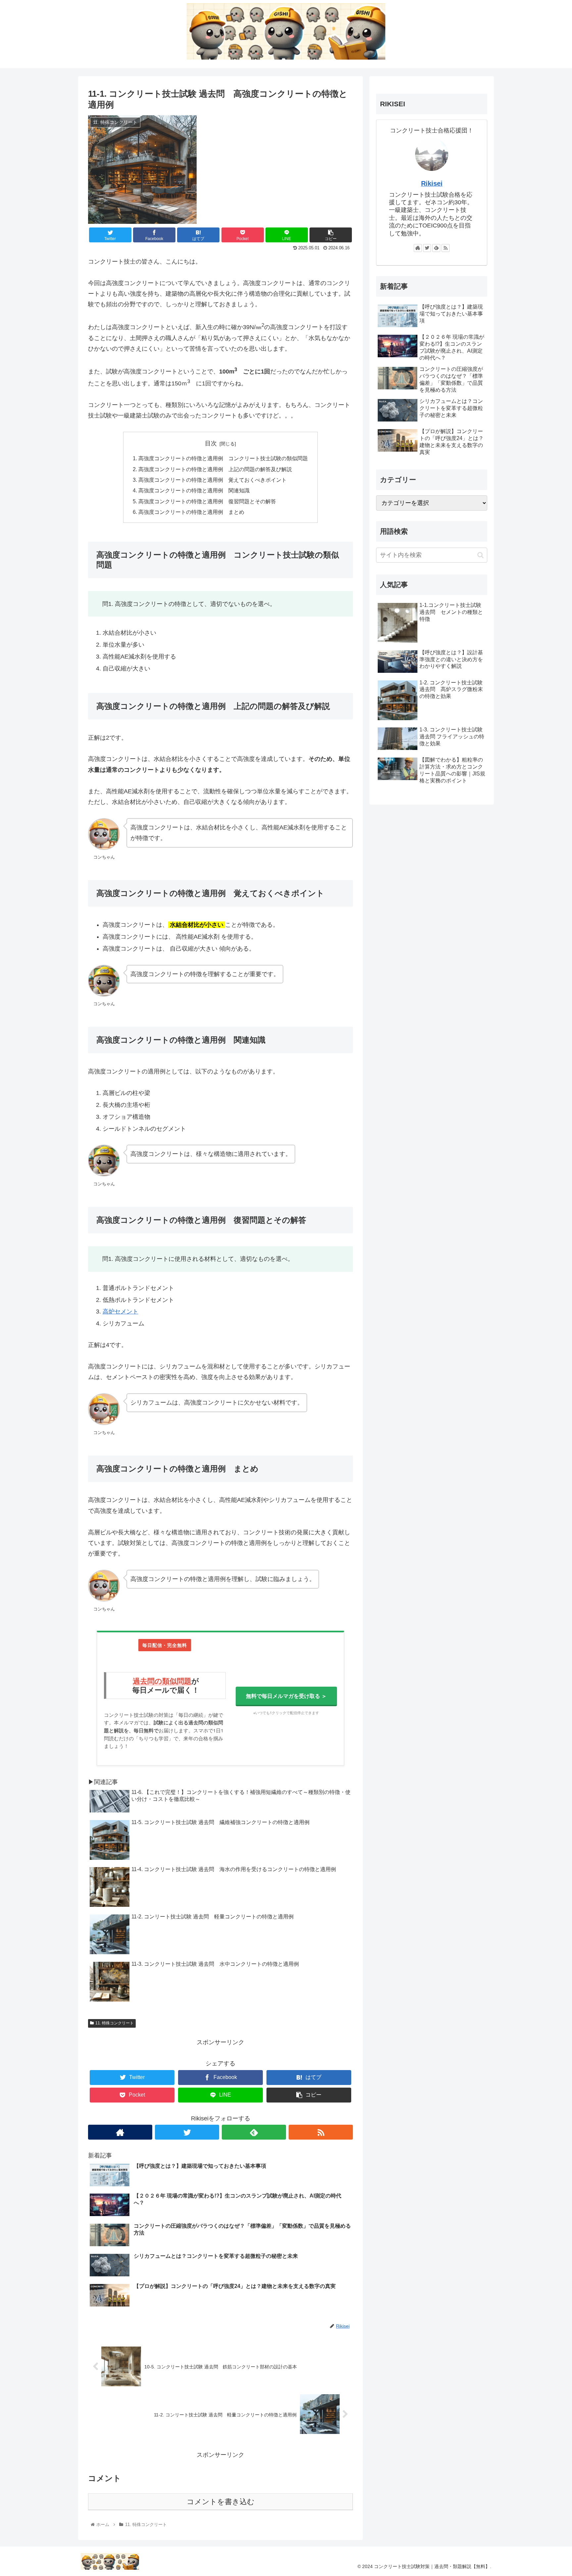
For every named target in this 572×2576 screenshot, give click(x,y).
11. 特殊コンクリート (115, 2023)
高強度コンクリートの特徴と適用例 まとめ (191, 512)
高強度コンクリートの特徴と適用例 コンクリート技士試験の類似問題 (223, 458)
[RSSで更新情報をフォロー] (321, 2132)
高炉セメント (120, 1312)
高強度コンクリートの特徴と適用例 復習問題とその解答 (207, 501)
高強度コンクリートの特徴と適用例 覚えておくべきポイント (213, 480)
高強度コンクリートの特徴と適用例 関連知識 (194, 490)
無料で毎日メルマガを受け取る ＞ (286, 1696)
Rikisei (432, 183)
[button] (480, 555)
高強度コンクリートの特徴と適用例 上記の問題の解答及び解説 (215, 469)
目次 (211, 443)
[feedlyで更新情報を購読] (254, 2132)
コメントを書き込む (221, 2502)
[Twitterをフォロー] (187, 2132)
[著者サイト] (120, 2132)
